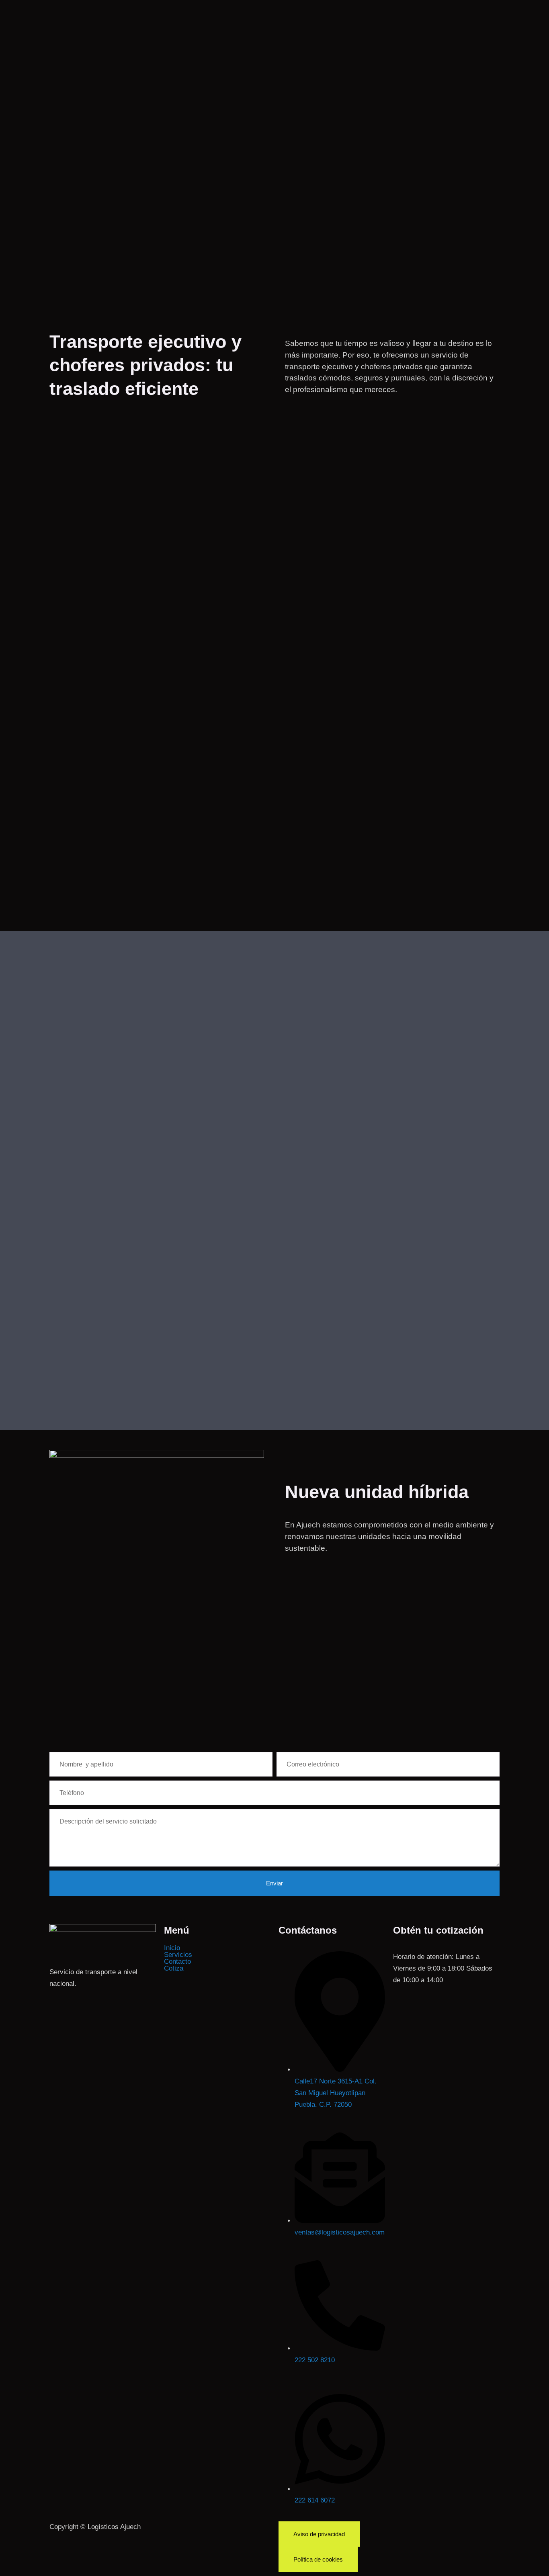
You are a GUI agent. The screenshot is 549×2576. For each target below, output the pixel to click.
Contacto (177, 1962)
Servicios (178, 1955)
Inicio (172, 1948)
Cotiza (174, 1968)
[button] (217, 1955)
